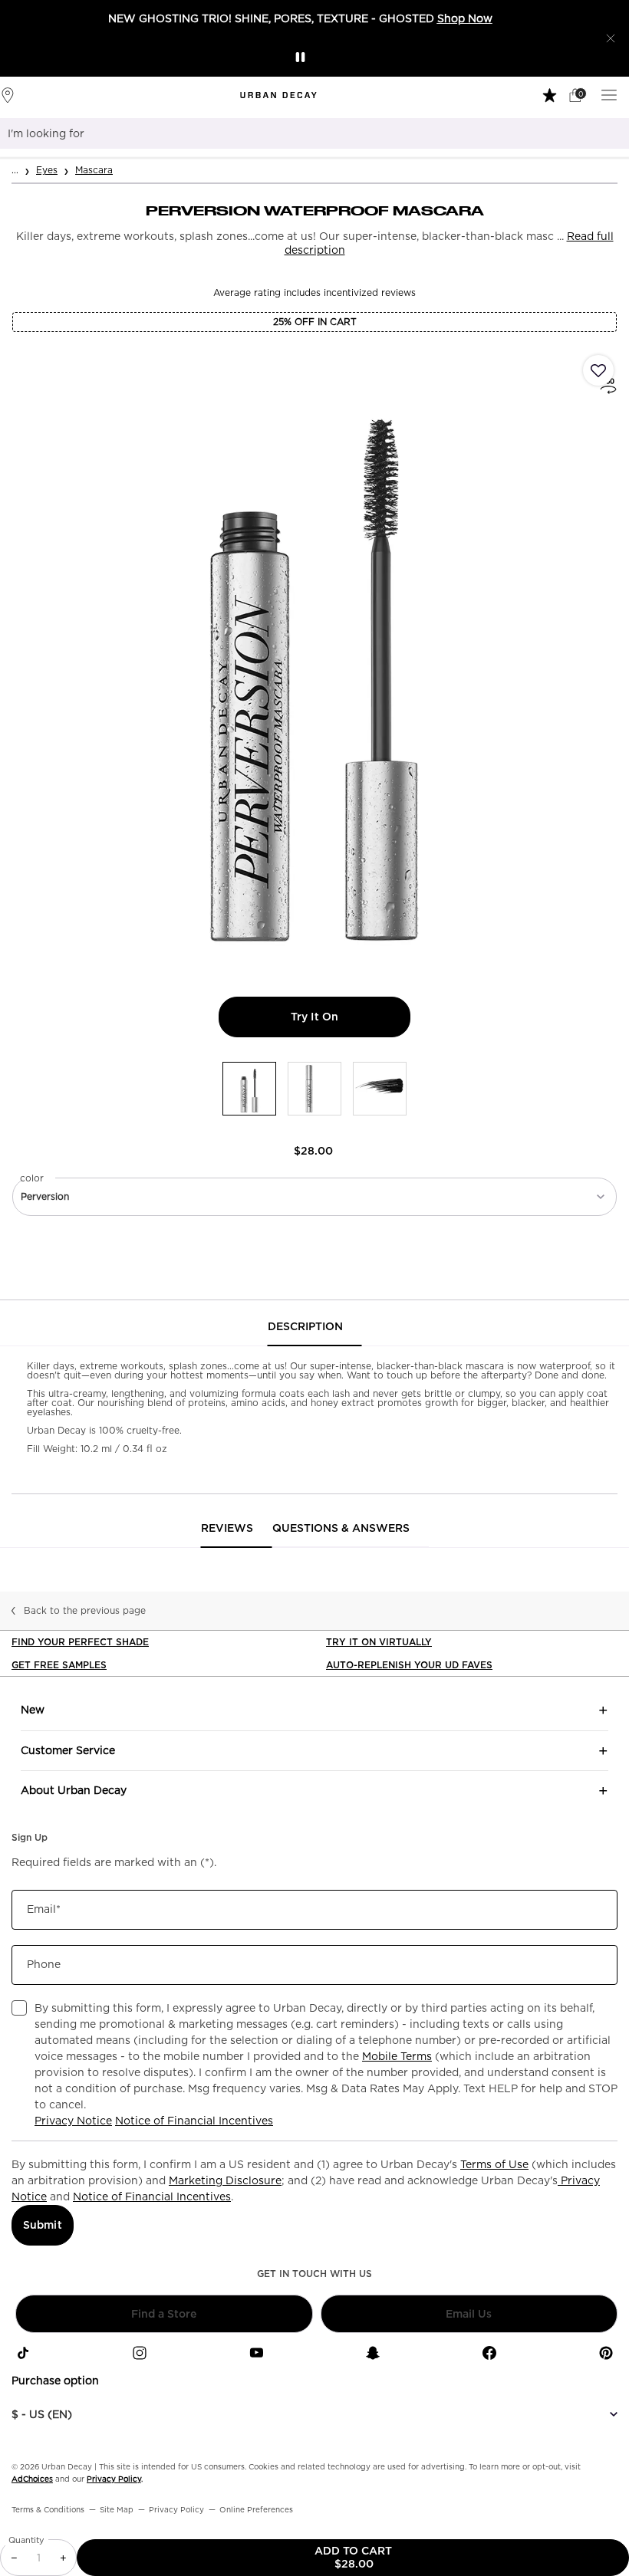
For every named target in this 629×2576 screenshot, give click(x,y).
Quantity (26, 2540)
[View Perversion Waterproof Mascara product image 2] (314, 1089)
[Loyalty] (551, 94)
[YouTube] (256, 2353)
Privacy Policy (114, 2479)
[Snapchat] (373, 2353)
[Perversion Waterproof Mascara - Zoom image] (314, 658)
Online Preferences (256, 2509)
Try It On (351, 1017)
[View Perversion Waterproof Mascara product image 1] (249, 1089)
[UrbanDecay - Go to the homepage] (278, 95)
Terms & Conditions (48, 2509)
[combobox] (295, 133)
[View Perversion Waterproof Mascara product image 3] (380, 1089)
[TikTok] (23, 2353)
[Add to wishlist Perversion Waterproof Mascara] (598, 370)
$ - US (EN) (42, 2414)
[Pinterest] (606, 2353)
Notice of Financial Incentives (194, 2121)
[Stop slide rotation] (300, 57)
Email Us (469, 2314)
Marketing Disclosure (225, 2180)
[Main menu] (612, 94)
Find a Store (164, 2314)
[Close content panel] (611, 38)
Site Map (117, 2509)
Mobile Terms (397, 2056)
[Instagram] (140, 2353)
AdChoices (32, 2479)
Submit (43, 2225)
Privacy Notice (73, 2121)
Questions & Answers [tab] (341, 1528)
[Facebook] (489, 2353)
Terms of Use (494, 2164)
